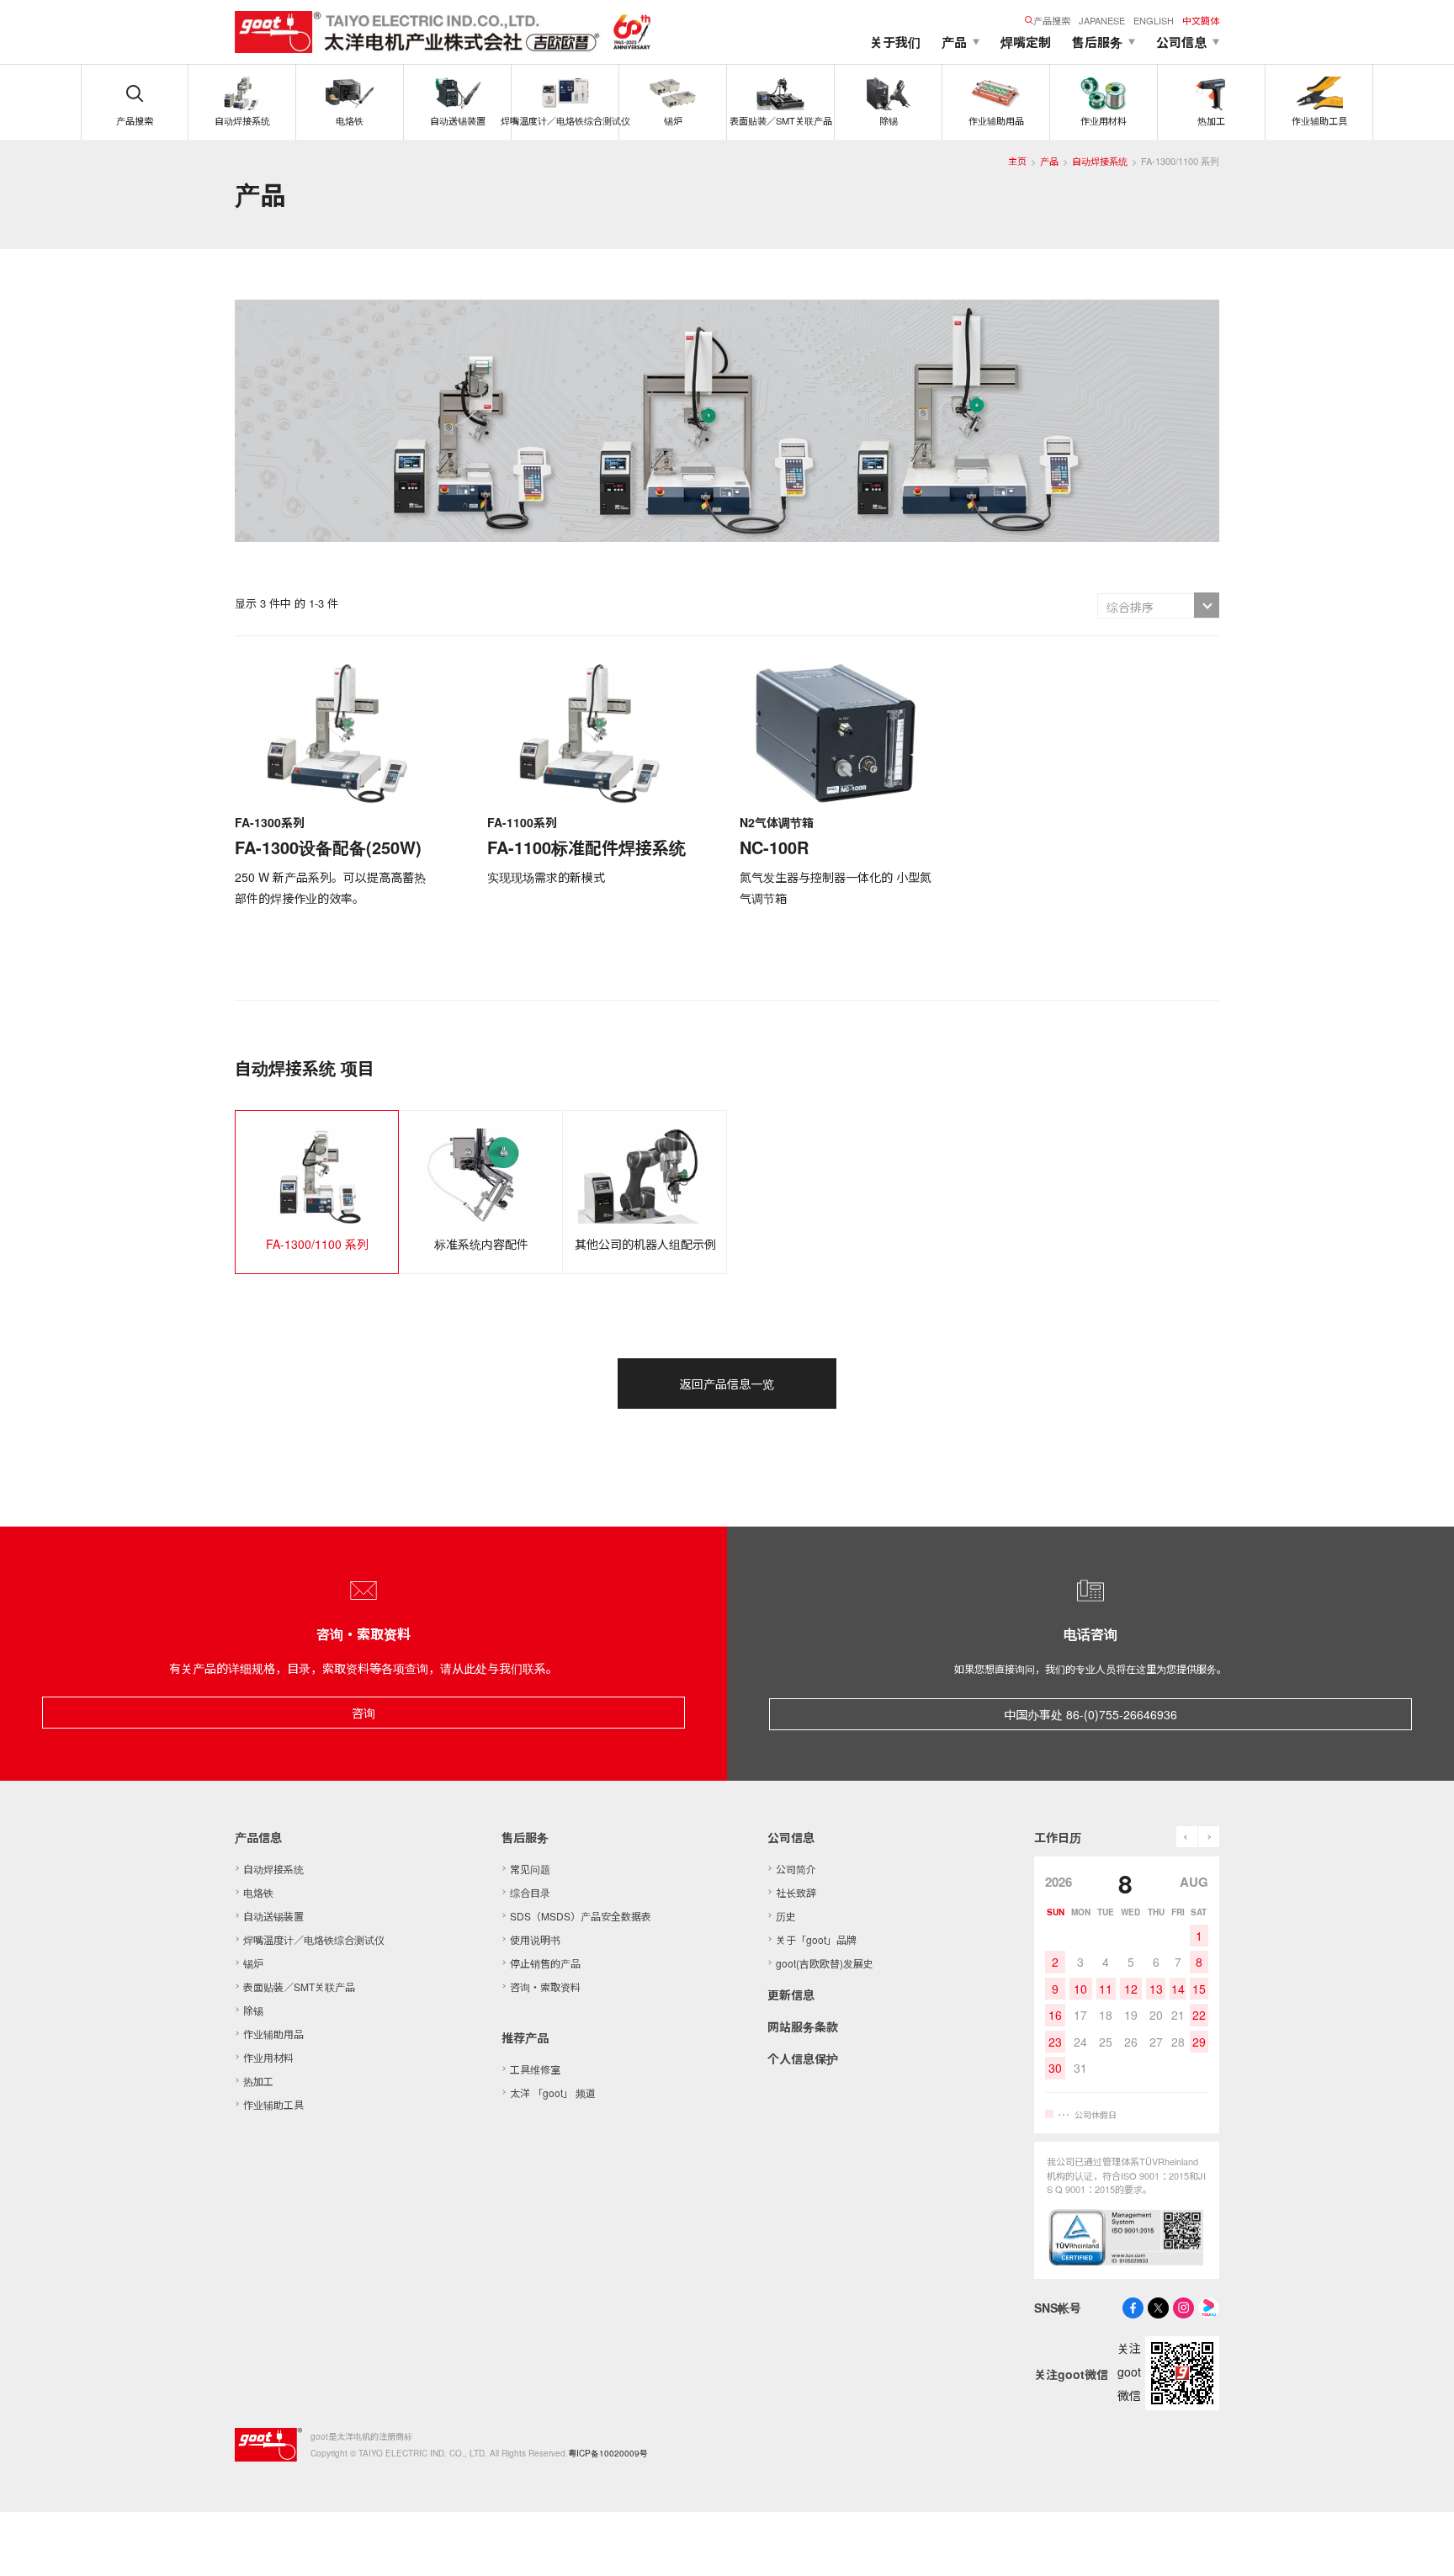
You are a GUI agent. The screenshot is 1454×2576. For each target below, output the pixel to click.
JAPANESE (1102, 20)
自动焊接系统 (1100, 161)
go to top (1420, 2542)
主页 (1017, 161)
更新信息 (791, 1994)
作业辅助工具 (273, 2104)
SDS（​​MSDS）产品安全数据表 (581, 1916)
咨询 (363, 1713)
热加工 (258, 2081)
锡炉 (253, 1963)
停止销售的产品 (545, 1963)
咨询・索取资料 (545, 1986)
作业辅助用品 (273, 2034)
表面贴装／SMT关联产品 (299, 1986)
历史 (786, 1916)
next (1209, 1837)
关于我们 (895, 42)
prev (1187, 1837)
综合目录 (530, 1892)
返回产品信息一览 (727, 1384)
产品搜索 (1052, 20)
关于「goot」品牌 (816, 1939)
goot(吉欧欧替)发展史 (825, 1963)
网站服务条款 (803, 2026)
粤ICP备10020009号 (608, 2453)
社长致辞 (796, 1892)
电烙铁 (258, 1892)
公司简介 (796, 1869)
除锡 (253, 2010)
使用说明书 (535, 1939)
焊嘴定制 (1026, 42)
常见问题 (530, 1869)
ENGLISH (1154, 20)
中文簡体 (1201, 20)
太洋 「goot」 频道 (553, 2093)
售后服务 (525, 1837)
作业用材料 (268, 2057)
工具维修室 (535, 2069)
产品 (1049, 161)
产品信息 (258, 1837)
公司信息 (791, 1837)
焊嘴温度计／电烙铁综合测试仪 (314, 1939)
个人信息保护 (803, 2058)
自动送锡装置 (273, 1916)
